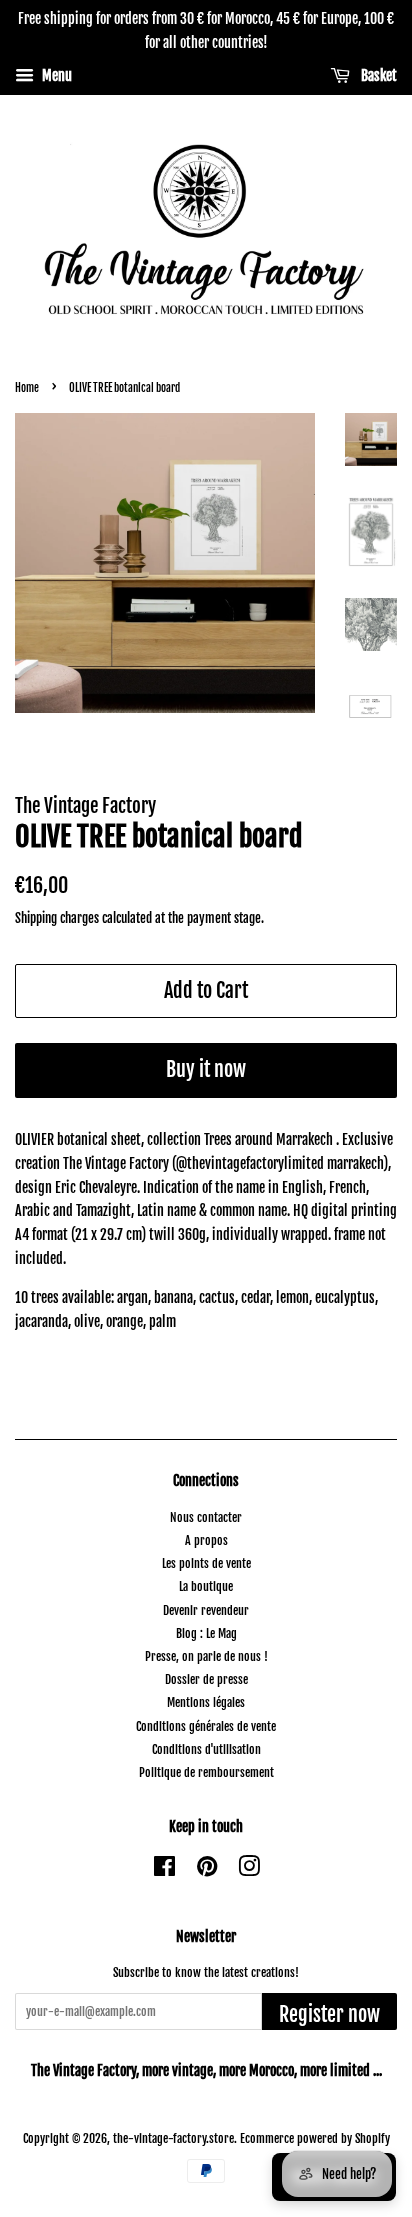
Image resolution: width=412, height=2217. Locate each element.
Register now (329, 2014)
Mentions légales (206, 1702)
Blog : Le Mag (206, 1633)
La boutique (206, 1586)
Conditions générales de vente (206, 1726)
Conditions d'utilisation (206, 1749)
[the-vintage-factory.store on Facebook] (164, 1870)
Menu (55, 75)
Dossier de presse (206, 1679)
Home (27, 388)
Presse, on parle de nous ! (206, 1656)
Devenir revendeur (206, 1610)
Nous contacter (206, 1517)
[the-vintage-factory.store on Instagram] (249, 1870)
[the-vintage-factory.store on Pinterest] (207, 1870)
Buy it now (206, 1069)
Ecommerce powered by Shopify (315, 2138)
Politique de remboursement (206, 1772)
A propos (206, 1540)
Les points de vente (206, 1563)
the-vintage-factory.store (173, 2138)
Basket (377, 75)
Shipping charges (58, 918)
